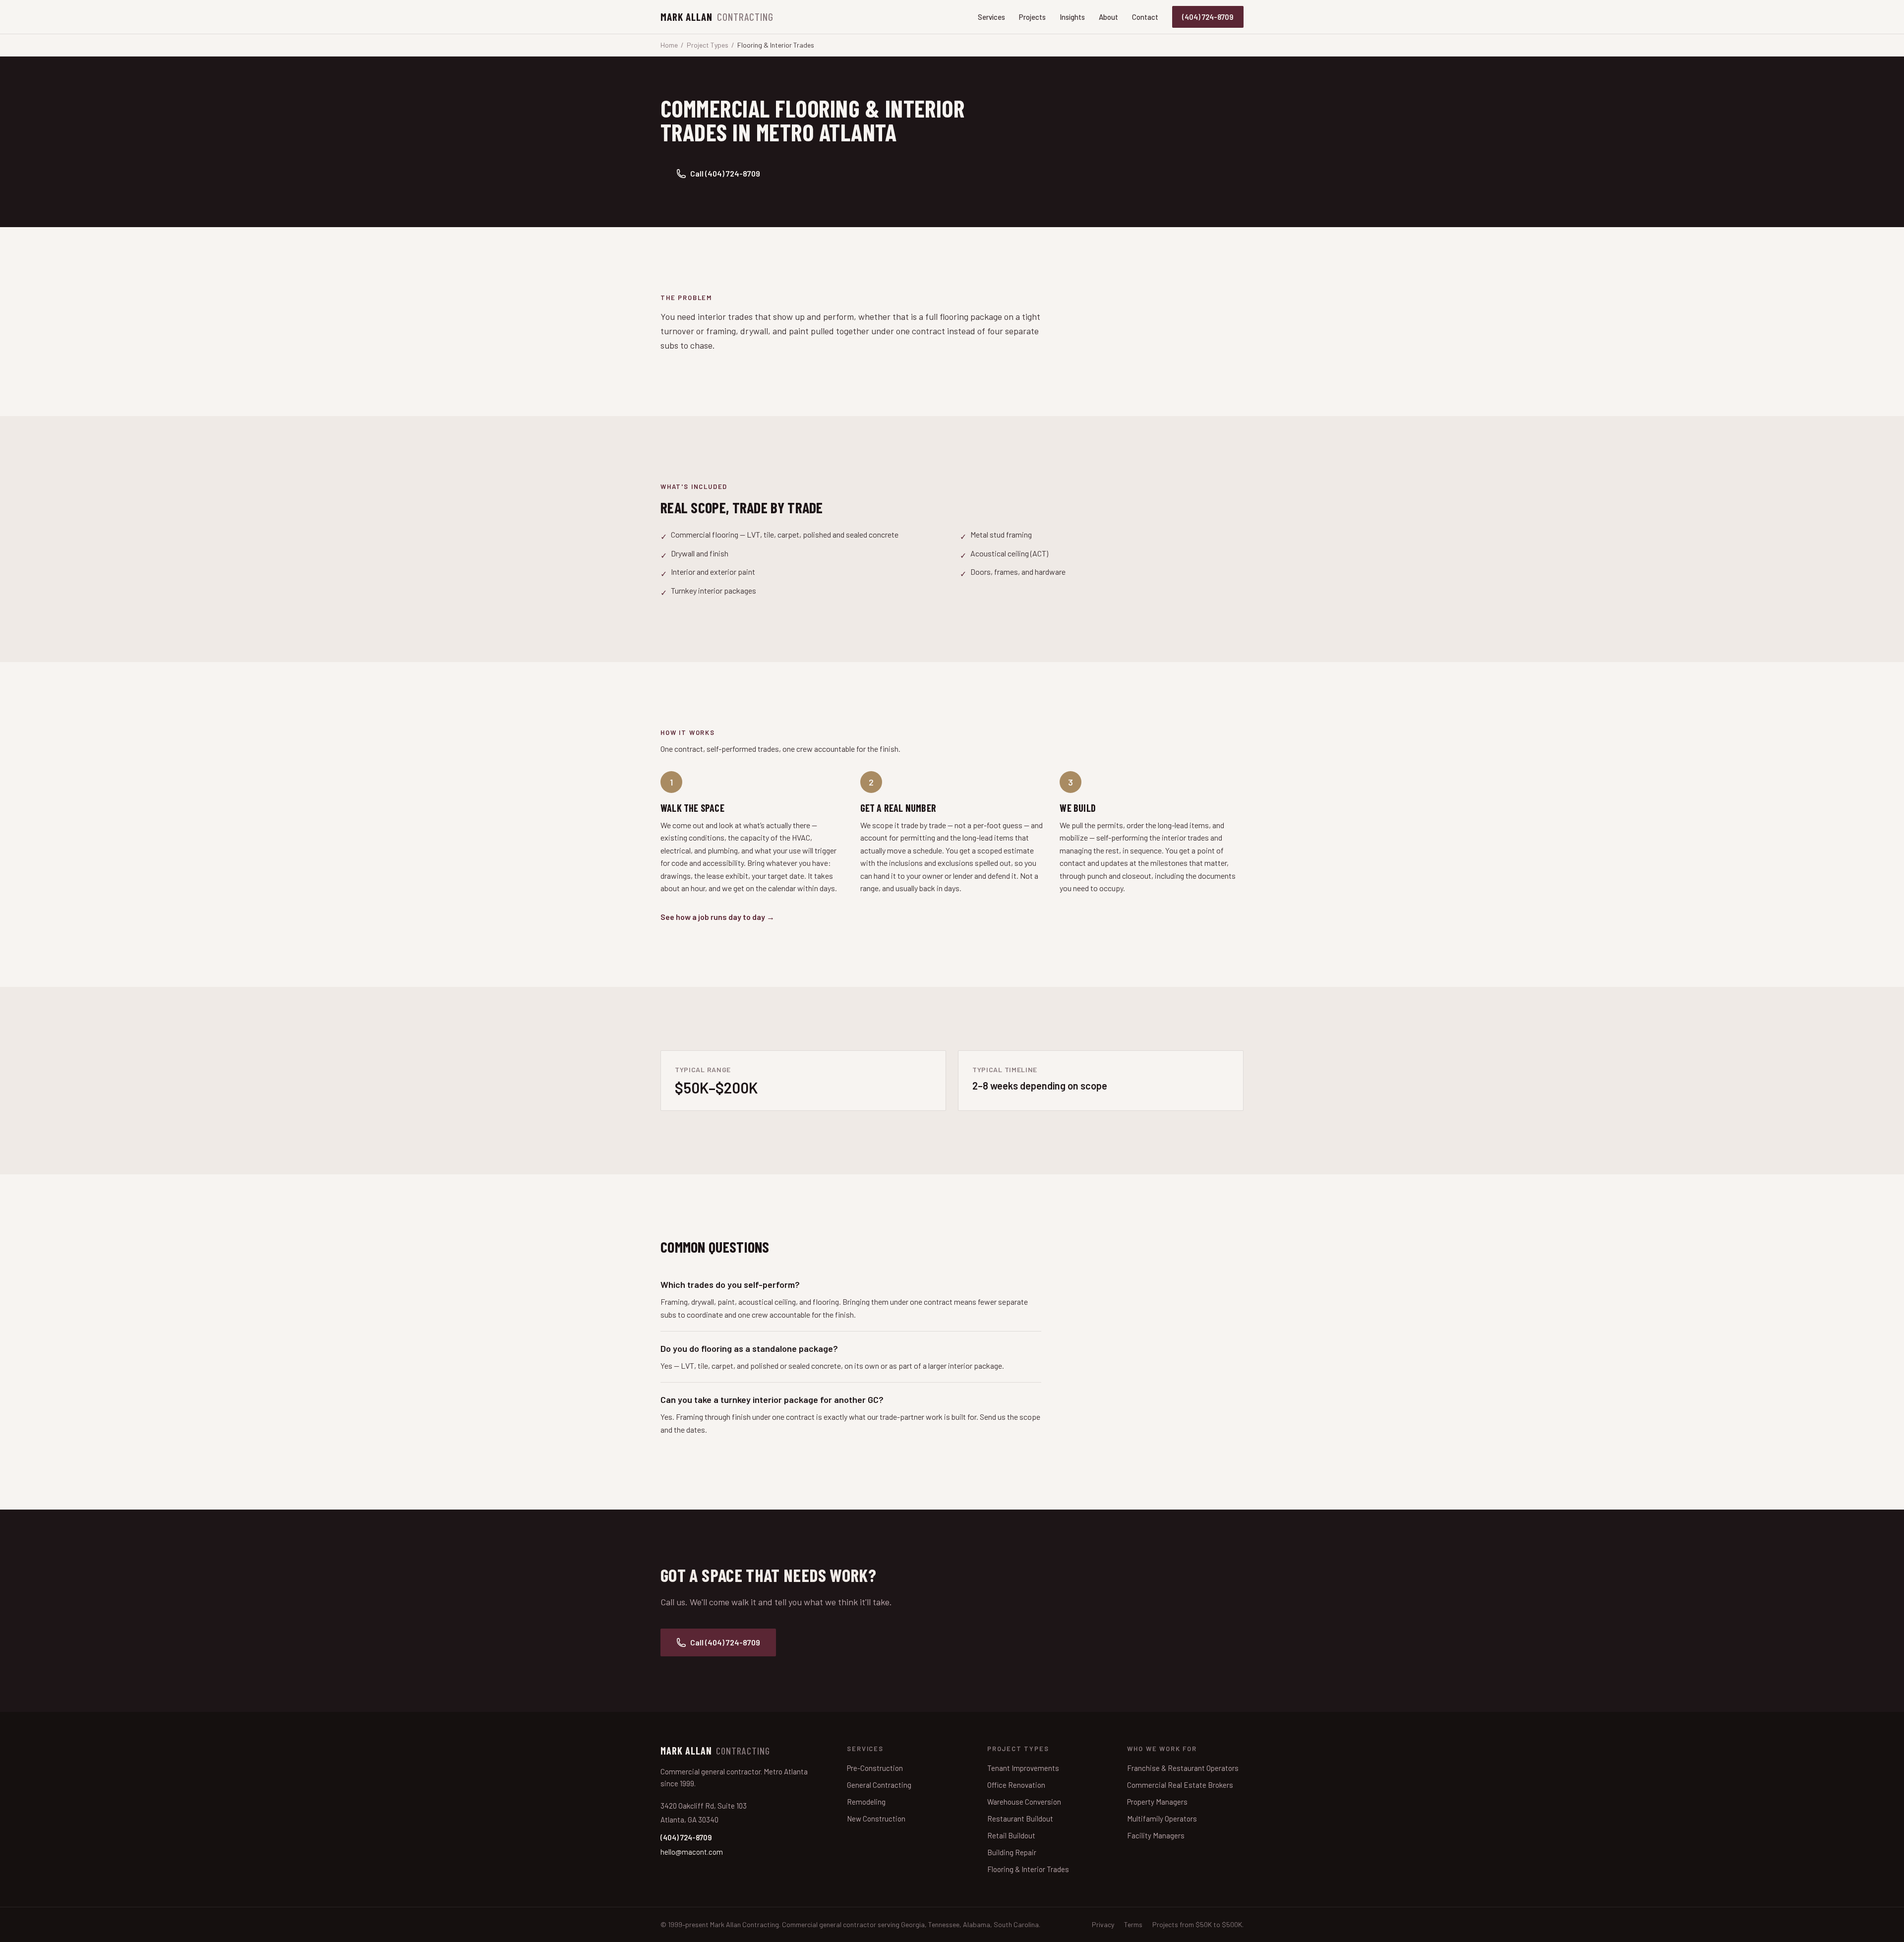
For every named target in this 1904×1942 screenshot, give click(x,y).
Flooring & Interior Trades (1028, 1869)
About (1108, 17)
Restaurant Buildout (1020, 1819)
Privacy (1103, 1924)
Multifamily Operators (1162, 1819)
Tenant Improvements (1023, 1768)
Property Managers (1157, 1802)
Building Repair (1012, 1852)
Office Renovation (1016, 1785)
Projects (1032, 17)
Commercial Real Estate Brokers (1180, 1785)
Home (669, 45)
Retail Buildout (1011, 1835)
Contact (1145, 17)
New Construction (876, 1819)
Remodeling (866, 1802)
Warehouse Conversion (1024, 1802)
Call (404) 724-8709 (725, 173)
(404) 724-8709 (1208, 17)
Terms (1133, 1924)
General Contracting (879, 1785)
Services (991, 17)
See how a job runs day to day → (717, 917)
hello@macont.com (692, 1852)
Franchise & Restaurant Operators (1183, 1768)
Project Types (708, 45)
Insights (1072, 17)
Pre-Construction (875, 1768)
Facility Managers (1156, 1835)
